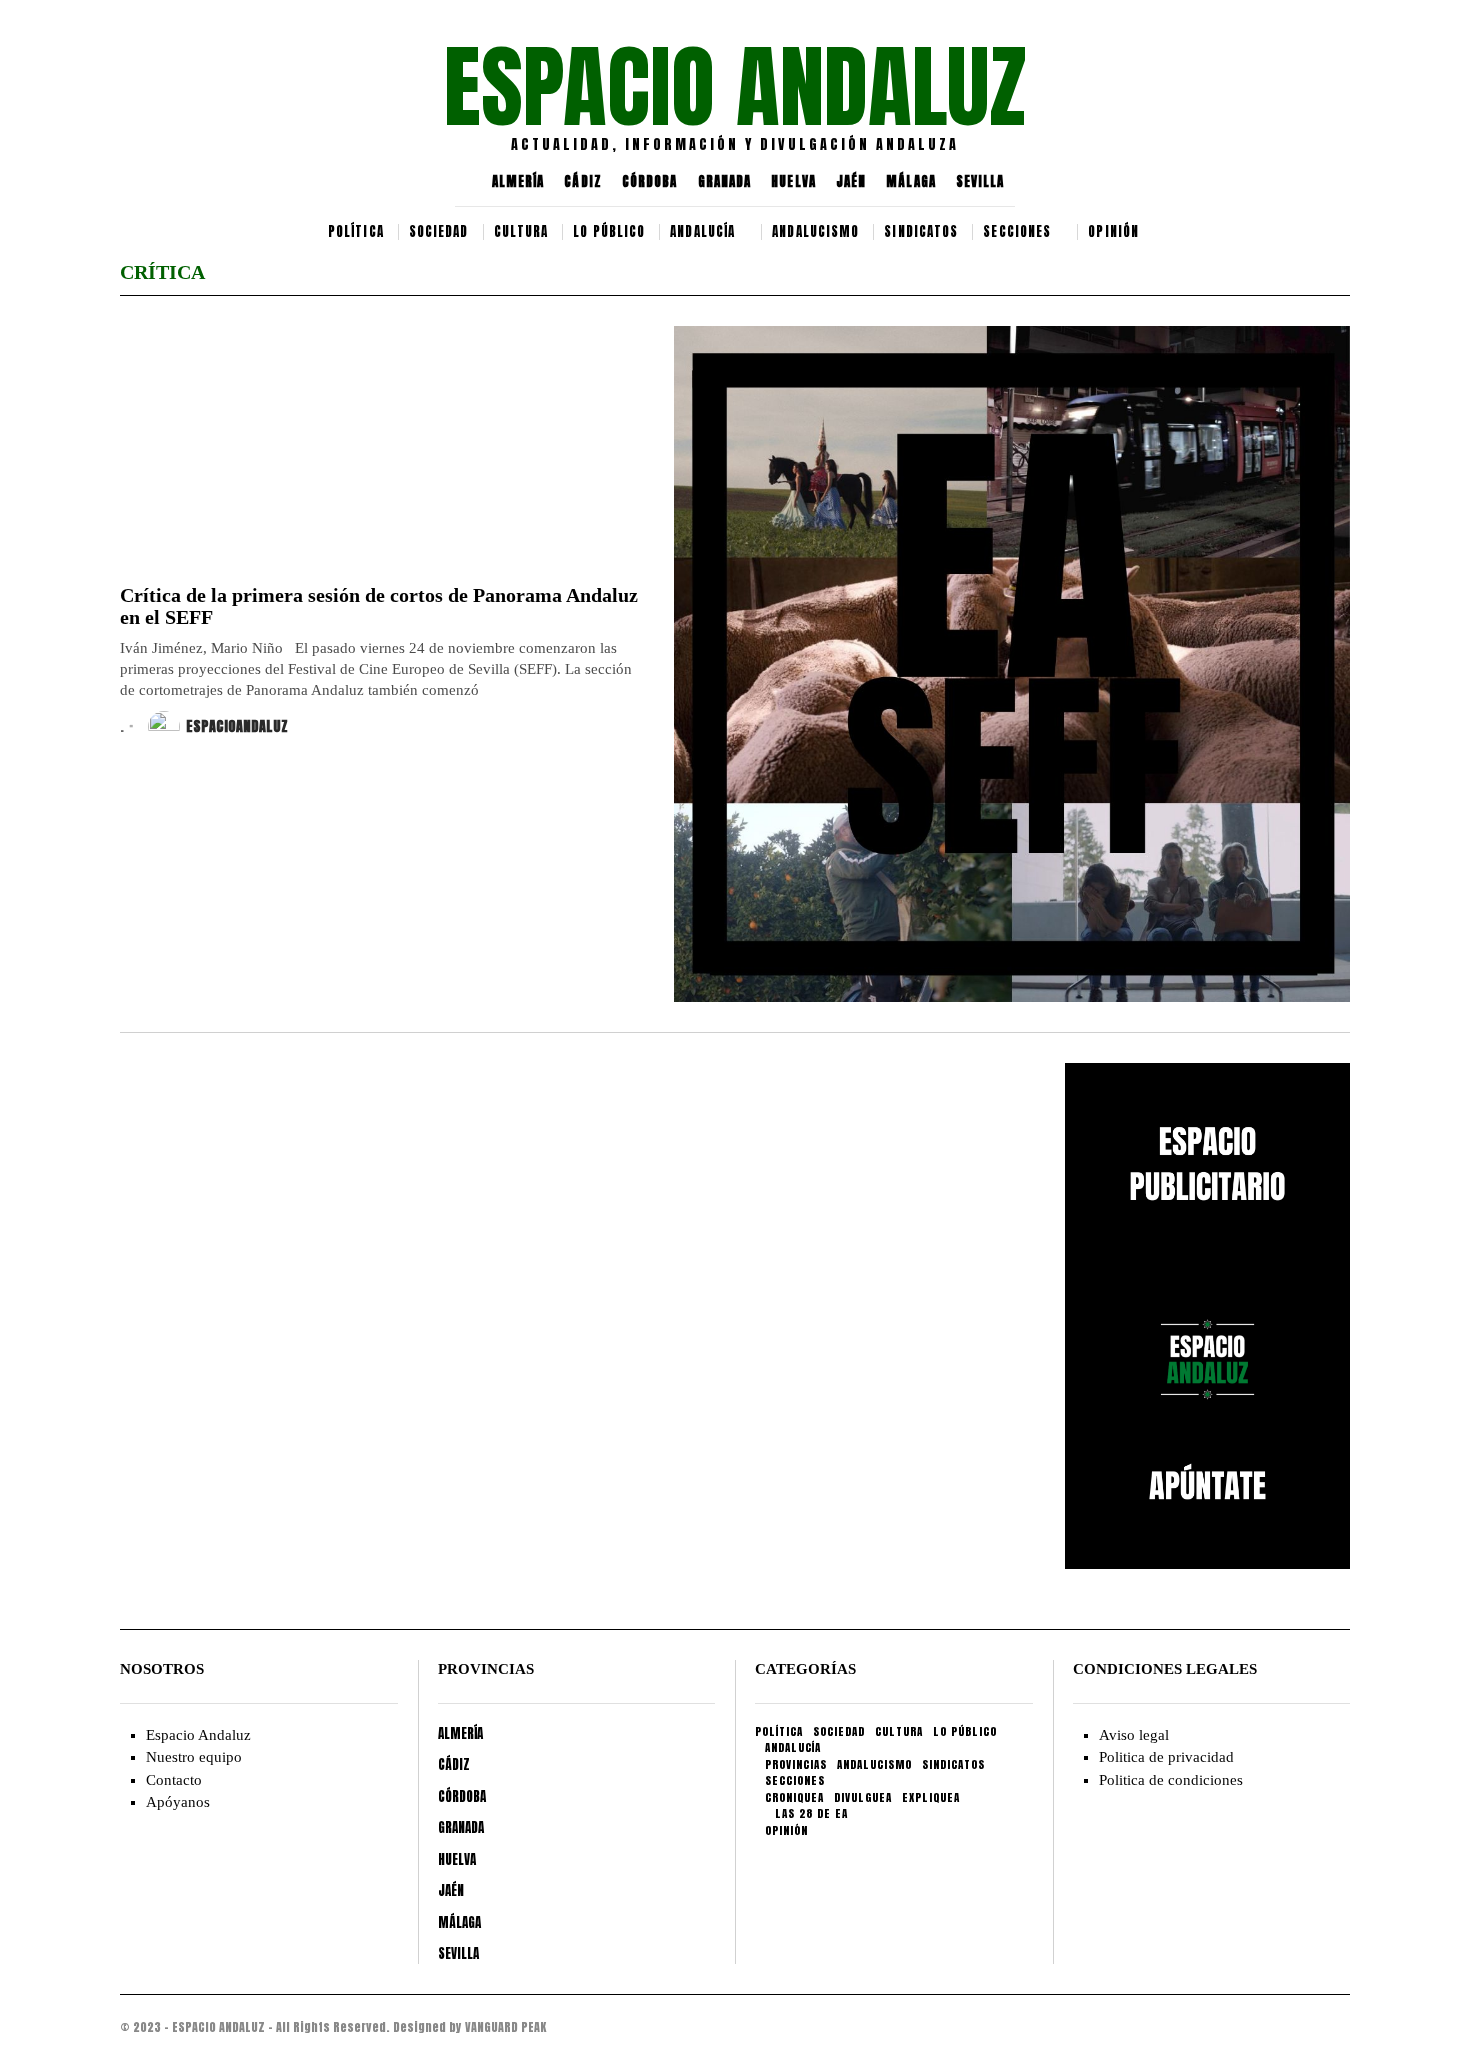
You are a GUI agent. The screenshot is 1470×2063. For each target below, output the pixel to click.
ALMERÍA (518, 181)
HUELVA (793, 181)
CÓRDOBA (650, 181)
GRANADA (725, 181)
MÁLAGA (911, 181)
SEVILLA (980, 181)
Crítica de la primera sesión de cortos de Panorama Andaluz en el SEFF (379, 606)
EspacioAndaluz (237, 726)
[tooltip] (171, 95)
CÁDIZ (583, 181)
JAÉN (851, 181)
